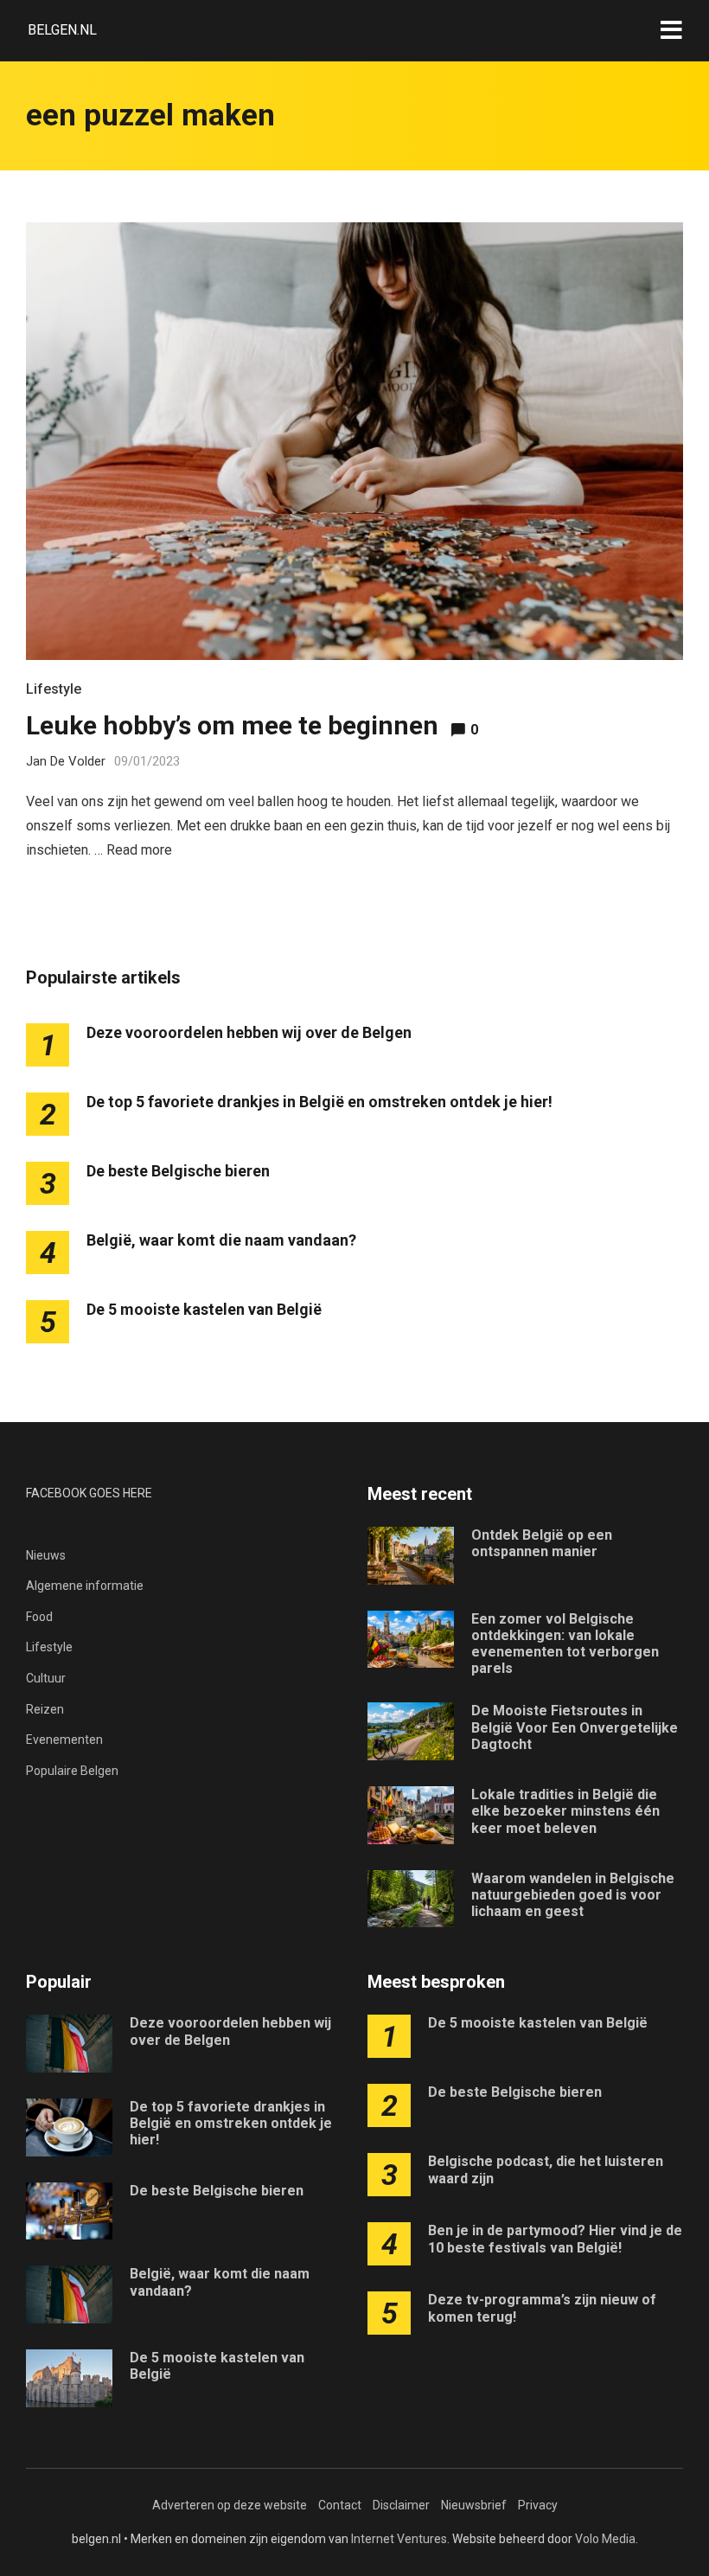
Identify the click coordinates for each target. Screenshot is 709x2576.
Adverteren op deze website (230, 2505)
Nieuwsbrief (474, 2505)
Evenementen (64, 1740)
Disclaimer (401, 2505)
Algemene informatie (85, 1586)
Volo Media (605, 2539)
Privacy (538, 2505)
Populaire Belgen (72, 1771)
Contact (340, 2505)
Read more (139, 850)
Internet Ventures (399, 2539)
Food (39, 1617)
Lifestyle (54, 689)
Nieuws (46, 1555)
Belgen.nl (62, 30)
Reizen (45, 1709)
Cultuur (46, 1678)
